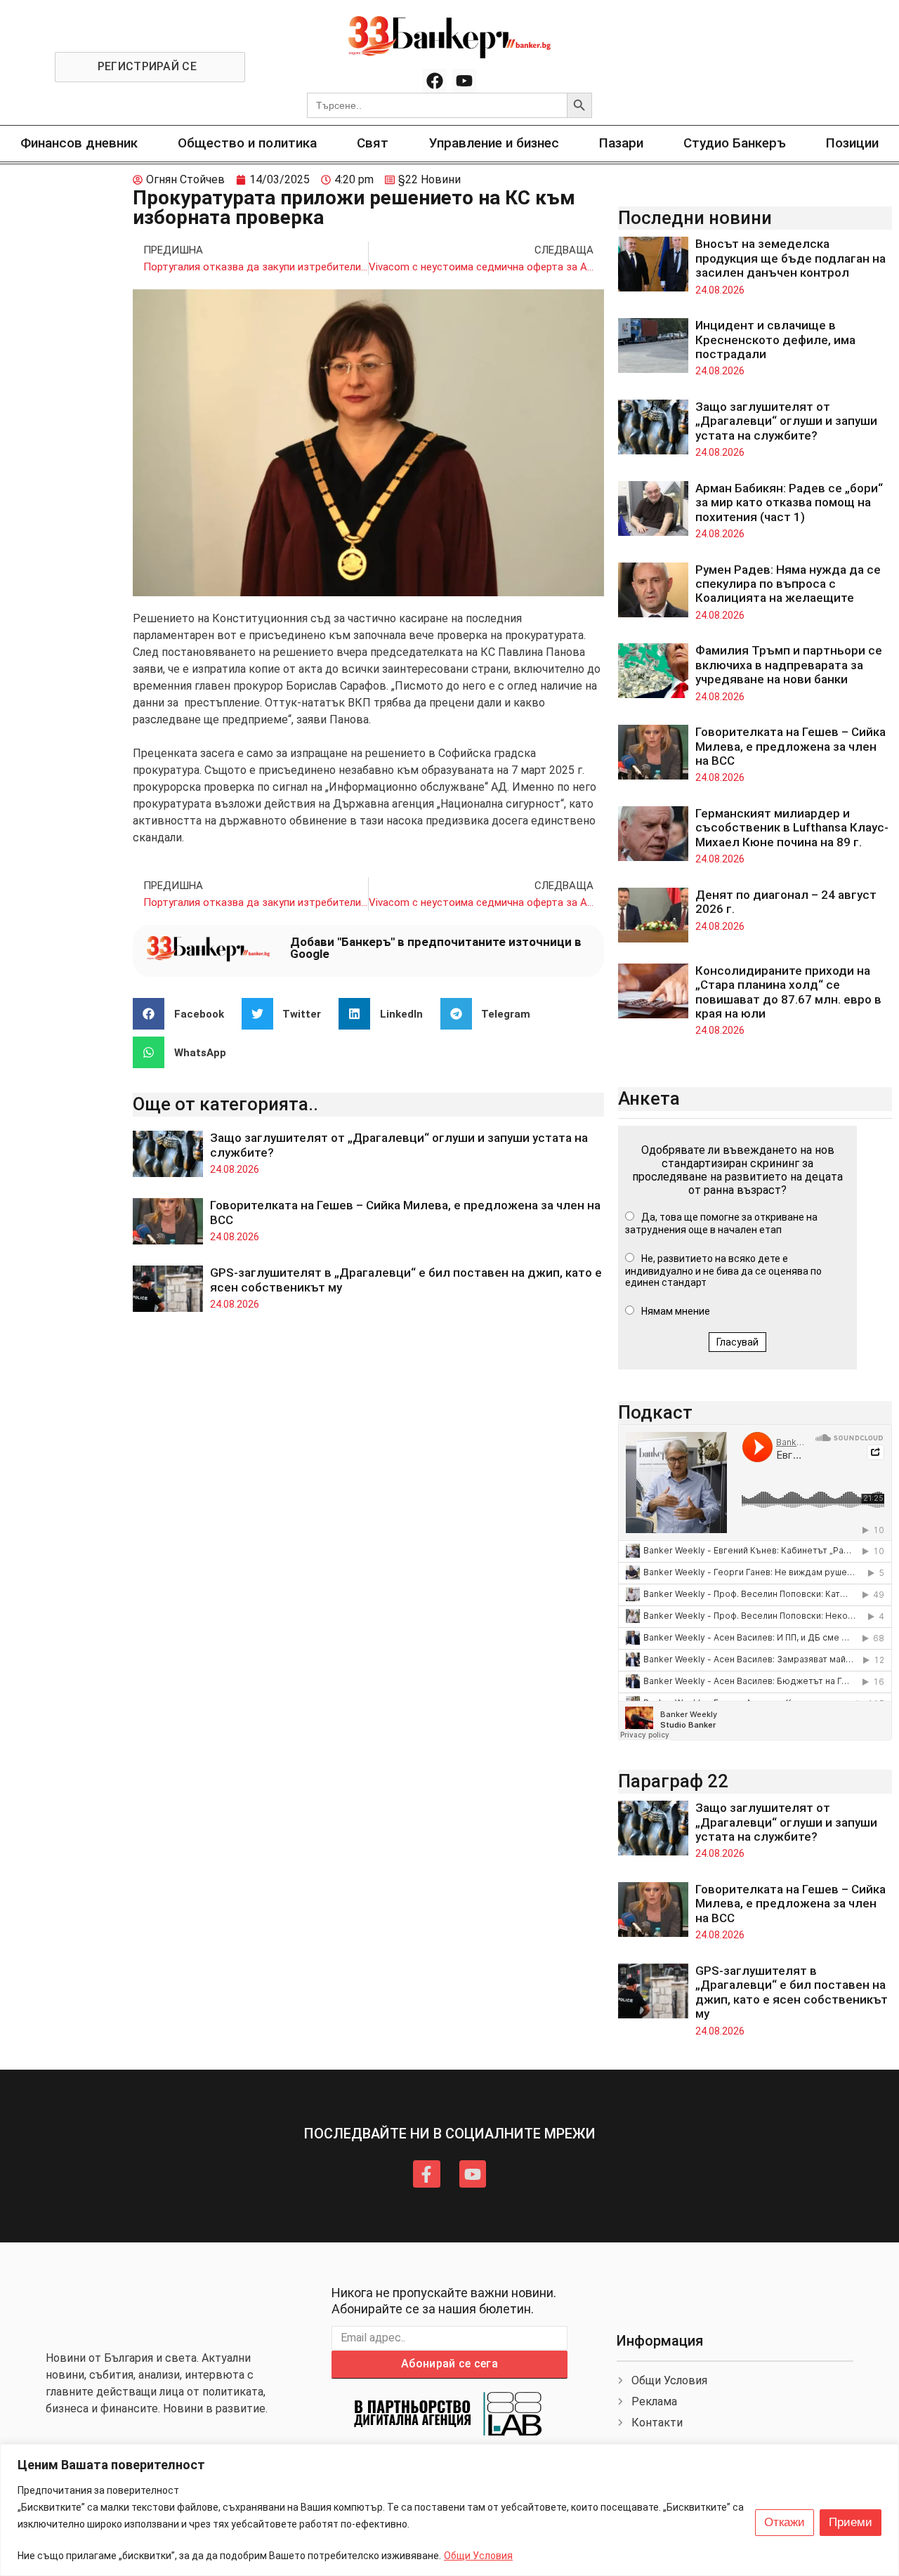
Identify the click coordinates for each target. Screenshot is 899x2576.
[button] (184, 1014)
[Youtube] (464, 81)
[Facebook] (435, 81)
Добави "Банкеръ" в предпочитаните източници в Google (436, 948)
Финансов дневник (79, 143)
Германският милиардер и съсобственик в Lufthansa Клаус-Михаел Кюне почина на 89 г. (792, 828)
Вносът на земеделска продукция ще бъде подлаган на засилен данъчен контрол (790, 258)
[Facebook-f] (426, 2174)
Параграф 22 (673, 1781)
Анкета (649, 1098)
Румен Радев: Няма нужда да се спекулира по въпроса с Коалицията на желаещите (788, 584)
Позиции (852, 143)
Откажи (785, 2522)
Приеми (851, 2522)
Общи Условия (478, 2556)
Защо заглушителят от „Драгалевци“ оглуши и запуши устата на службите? (786, 421)
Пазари (621, 143)
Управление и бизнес (494, 143)
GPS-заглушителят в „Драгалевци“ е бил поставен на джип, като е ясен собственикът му (792, 1992)
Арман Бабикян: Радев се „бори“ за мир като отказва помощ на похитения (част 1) (789, 502)
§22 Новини (429, 179)
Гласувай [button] (737, 1342)
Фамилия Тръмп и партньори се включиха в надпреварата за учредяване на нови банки (789, 665)
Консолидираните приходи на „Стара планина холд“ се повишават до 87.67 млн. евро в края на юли (788, 992)
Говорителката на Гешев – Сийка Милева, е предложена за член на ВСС (790, 746)
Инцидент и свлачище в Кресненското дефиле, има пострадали (775, 340)
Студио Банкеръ (735, 143)
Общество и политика (247, 143)
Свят (373, 143)
